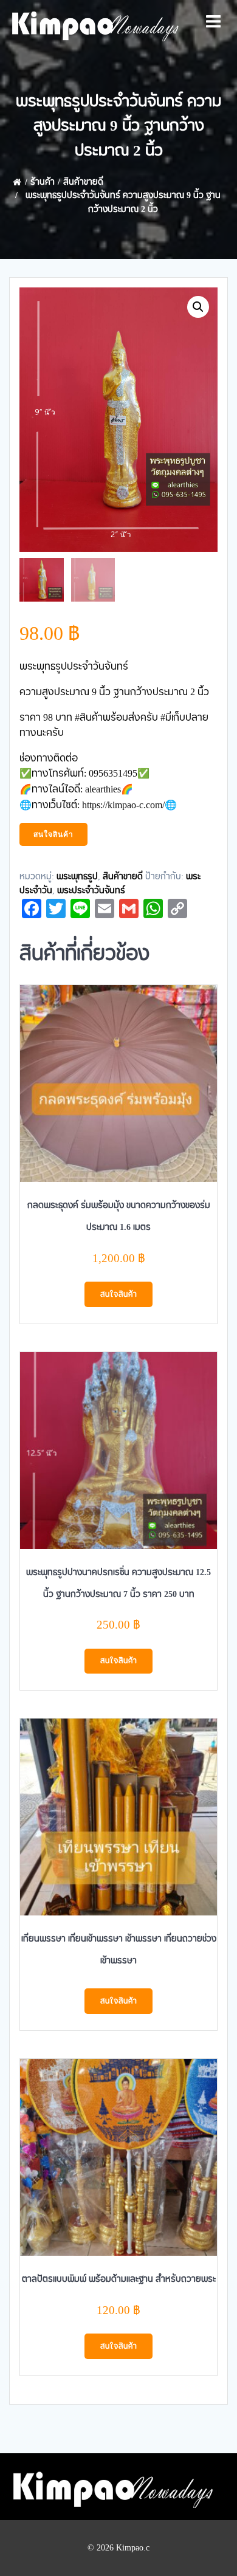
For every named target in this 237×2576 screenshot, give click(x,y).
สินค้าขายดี (83, 182)
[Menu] (213, 22)
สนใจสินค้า (53, 834)
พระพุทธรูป (77, 877)
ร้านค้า (43, 182)
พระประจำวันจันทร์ (91, 891)
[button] (198, 307)
